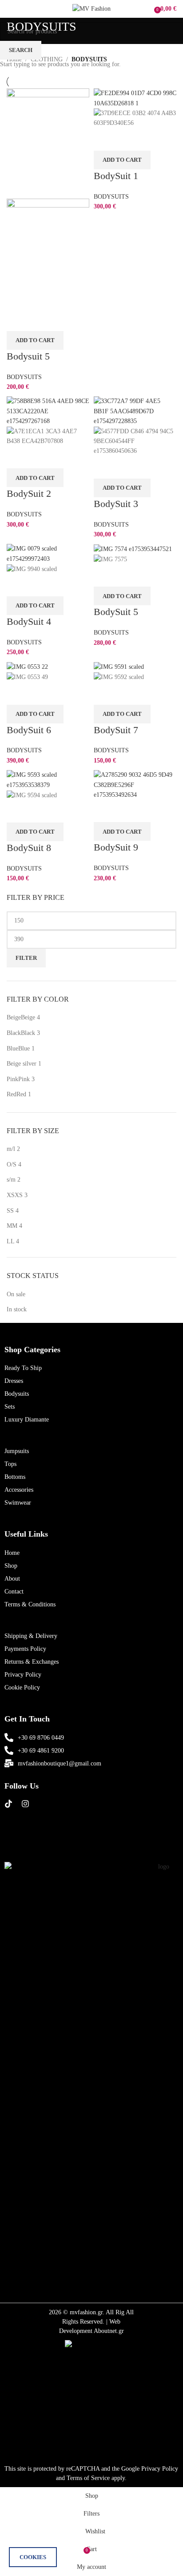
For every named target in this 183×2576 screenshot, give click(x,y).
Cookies (33, 2557)
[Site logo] (91, 8)
